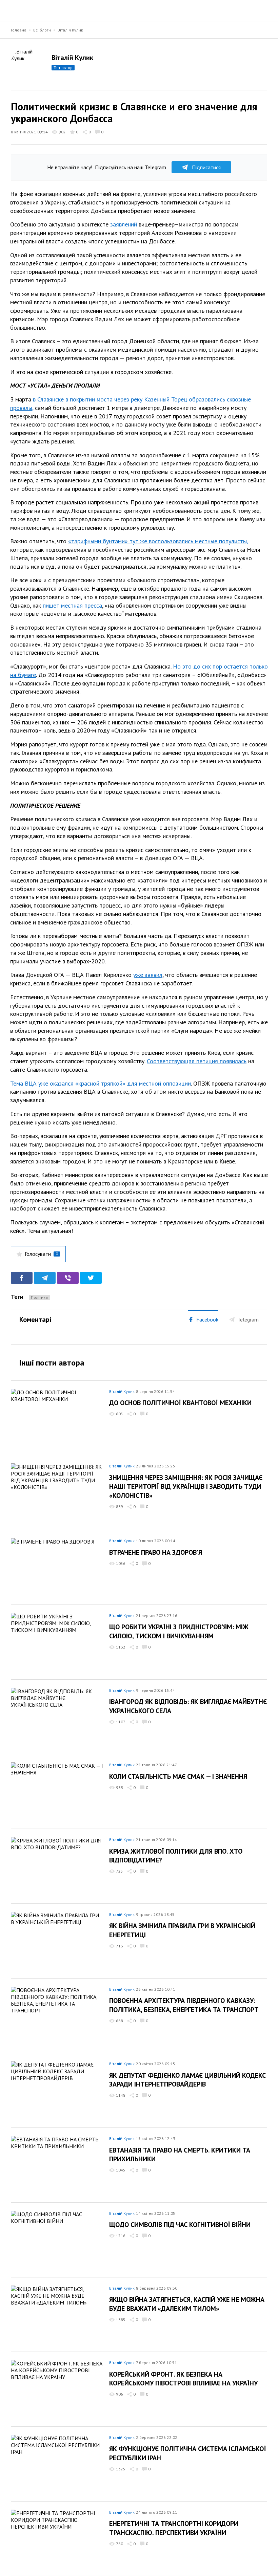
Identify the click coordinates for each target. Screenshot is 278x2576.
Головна (19, 30)
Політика (39, 1297)
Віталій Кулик (70, 30)
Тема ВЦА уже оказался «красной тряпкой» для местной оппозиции (101, 1083)
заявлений (124, 224)
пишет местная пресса (72, 605)
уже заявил (148, 975)
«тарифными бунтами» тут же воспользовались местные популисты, (158, 541)
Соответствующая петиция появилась (197, 1061)
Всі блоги (42, 30)
